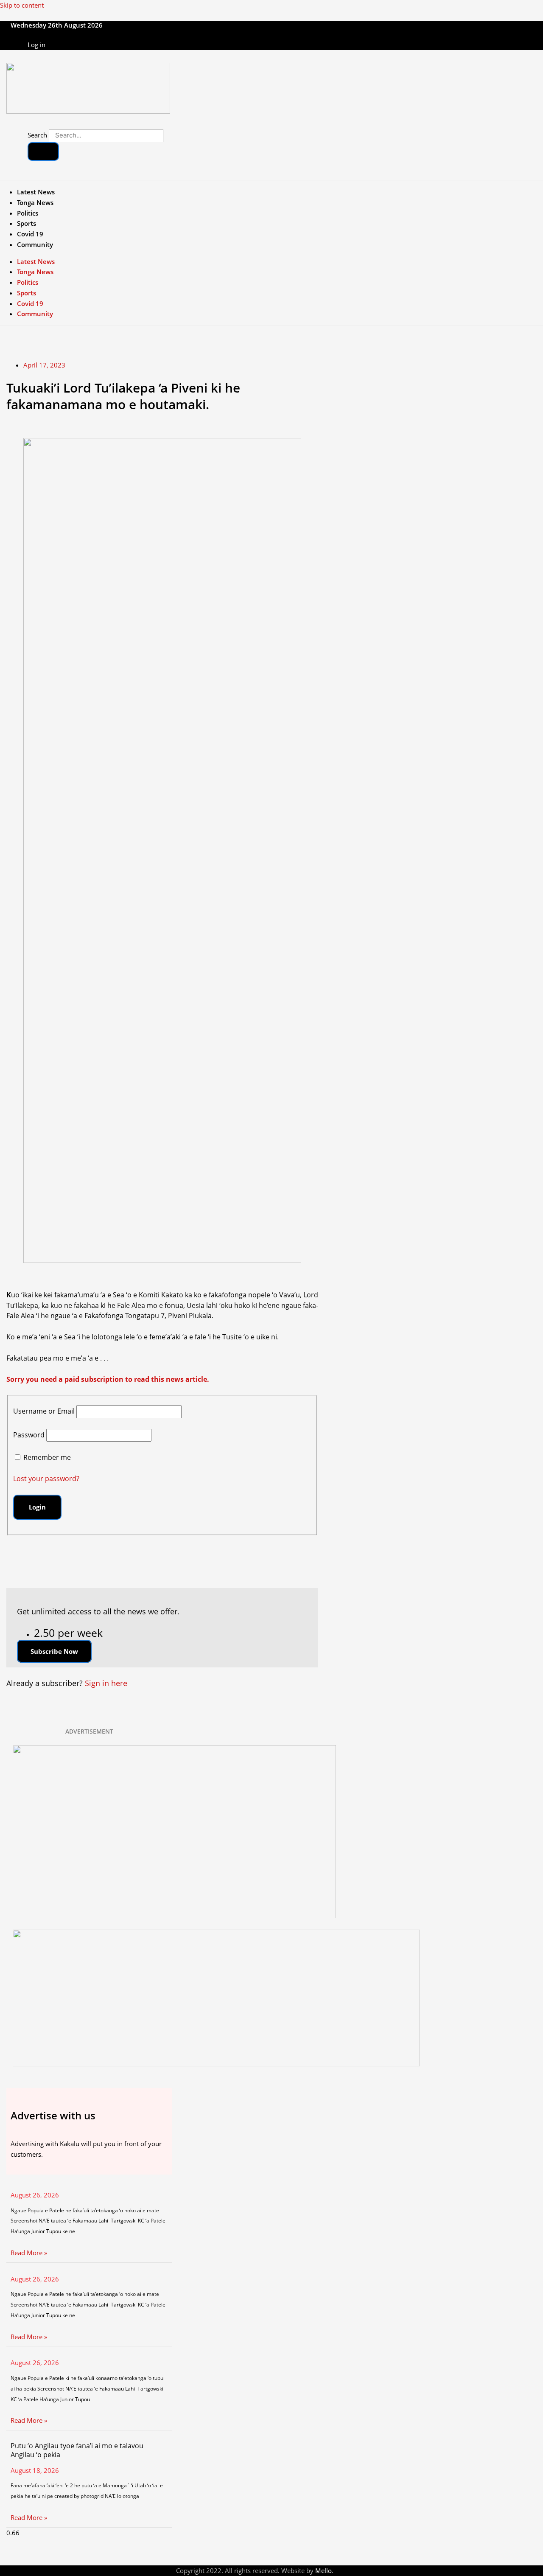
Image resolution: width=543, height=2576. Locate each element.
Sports (27, 223)
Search (37, 135)
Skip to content (22, 5)
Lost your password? (46, 1479)
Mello (323, 2570)
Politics (28, 213)
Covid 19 (30, 234)
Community (35, 244)
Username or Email (44, 1411)
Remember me (47, 1457)
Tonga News (35, 202)
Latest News (36, 192)
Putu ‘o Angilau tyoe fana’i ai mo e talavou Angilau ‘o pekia (77, 2450)
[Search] (43, 152)
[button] (54, 1651)
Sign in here (106, 1683)
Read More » (29, 2253)
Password (29, 1435)
